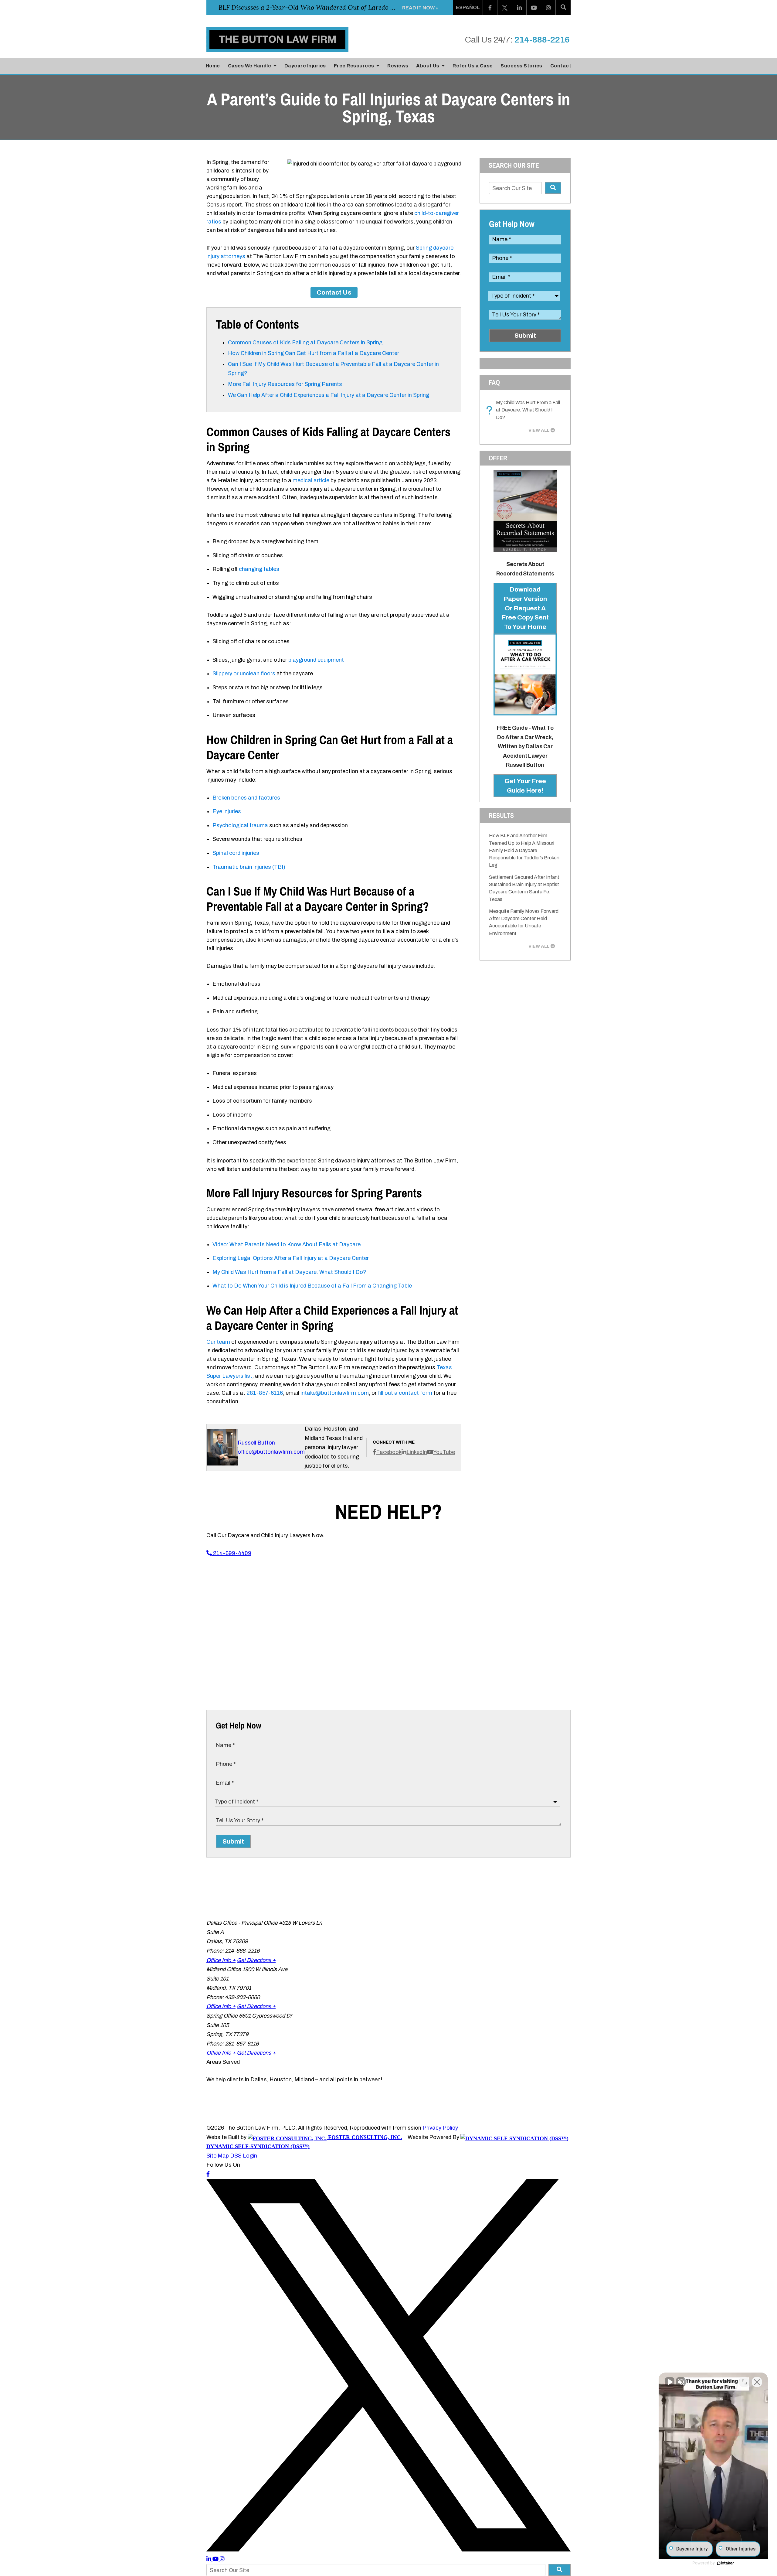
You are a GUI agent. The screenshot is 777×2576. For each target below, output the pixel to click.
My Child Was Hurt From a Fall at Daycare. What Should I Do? (524, 410)
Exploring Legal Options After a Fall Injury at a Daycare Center (291, 1258)
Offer (498, 458)
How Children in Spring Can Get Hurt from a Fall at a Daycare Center (315, 353)
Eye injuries (227, 811)
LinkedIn (417, 1452)
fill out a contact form (405, 1393)
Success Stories (521, 66)
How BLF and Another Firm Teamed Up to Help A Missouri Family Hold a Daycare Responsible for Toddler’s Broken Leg (524, 850)
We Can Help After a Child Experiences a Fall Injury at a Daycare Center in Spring (329, 395)
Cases (250, 66)
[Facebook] (490, 7)
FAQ (494, 382)
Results (501, 815)
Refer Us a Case (473, 66)
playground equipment (316, 660)
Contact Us (334, 292)
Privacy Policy (440, 2128)
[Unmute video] (670, 2382)
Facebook (389, 1452)
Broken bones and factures (246, 798)
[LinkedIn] (519, 7)
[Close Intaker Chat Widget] (757, 2382)
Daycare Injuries (305, 66)
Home (213, 66)
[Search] (563, 7)
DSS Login (244, 2156)
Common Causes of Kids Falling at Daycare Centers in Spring (305, 343)
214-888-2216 (542, 40)
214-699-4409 (232, 1553)
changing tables (259, 569)
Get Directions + (256, 1960)
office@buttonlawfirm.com (271, 1452)
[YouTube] (534, 7)
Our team (218, 1342)
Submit (525, 336)
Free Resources (355, 66)
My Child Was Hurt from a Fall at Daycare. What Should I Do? (289, 1272)
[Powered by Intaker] (725, 2563)
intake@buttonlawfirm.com (335, 1393)
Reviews (398, 66)
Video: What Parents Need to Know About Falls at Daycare (287, 1244)
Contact (561, 66)
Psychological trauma (240, 825)
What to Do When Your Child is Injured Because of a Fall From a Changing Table (312, 1286)
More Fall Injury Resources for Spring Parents (286, 384)
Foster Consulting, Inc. (364, 2137)
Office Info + (221, 1960)
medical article (311, 480)
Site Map (218, 2156)
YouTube (444, 1452)
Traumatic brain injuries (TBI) (249, 867)
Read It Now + (420, 8)
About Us (428, 66)
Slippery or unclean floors (244, 674)
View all (539, 430)
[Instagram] (548, 7)
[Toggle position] (744, 2382)
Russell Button (256, 1443)
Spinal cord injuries (236, 853)
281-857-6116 (265, 1393)
